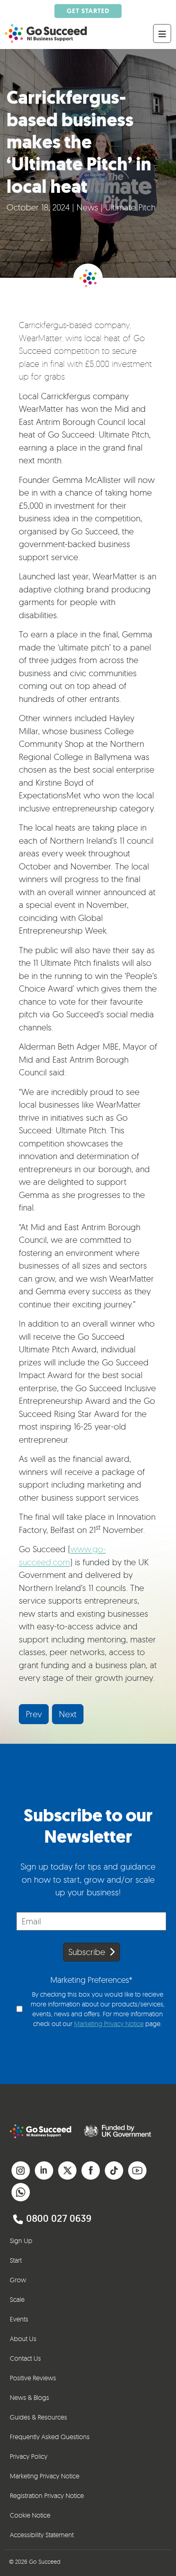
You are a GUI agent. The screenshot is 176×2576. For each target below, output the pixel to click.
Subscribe (87, 1952)
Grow (18, 2280)
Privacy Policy (29, 2456)
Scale (17, 2299)
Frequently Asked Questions (50, 2437)
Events (19, 2319)
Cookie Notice (30, 2515)
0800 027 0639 (59, 2218)
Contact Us (25, 2358)
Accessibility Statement (42, 2535)
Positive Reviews (33, 2378)
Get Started (88, 11)
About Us (23, 2339)
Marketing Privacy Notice (109, 2024)
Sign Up (21, 2241)
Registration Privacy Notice (47, 2496)
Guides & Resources (38, 2417)
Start (16, 2260)
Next (68, 1714)
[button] (21, 2168)
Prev (34, 1714)
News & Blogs (29, 2397)
